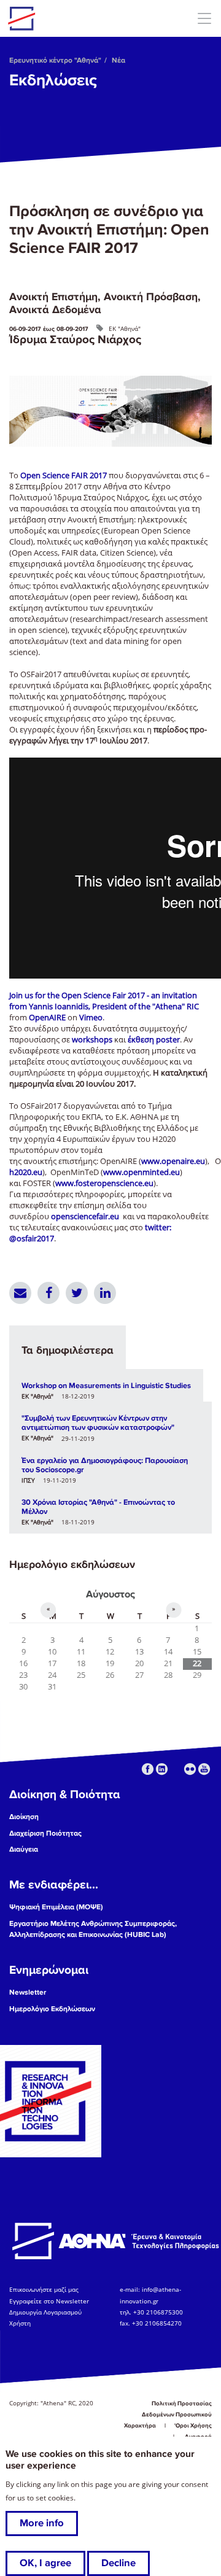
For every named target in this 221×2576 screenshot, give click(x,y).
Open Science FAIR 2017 (64, 475)
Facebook (48, 1293)
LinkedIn (105, 1293)
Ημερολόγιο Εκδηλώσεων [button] (52, 2009)
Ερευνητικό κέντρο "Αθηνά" (55, 60)
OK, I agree (45, 2563)
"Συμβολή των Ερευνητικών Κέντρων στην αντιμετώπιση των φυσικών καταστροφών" (98, 1423)
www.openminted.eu (142, 1172)
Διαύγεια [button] (24, 1849)
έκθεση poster (154, 1040)
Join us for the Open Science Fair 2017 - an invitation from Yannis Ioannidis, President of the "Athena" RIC (104, 1001)
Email (20, 1293)
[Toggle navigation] (204, 18)
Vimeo (91, 1018)
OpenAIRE (47, 1018)
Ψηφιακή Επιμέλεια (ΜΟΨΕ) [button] (56, 1907)
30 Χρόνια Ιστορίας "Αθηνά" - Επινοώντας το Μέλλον (98, 1507)
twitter (176, 1769)
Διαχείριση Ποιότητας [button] (45, 1833)
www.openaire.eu (173, 1161)
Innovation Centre (76, 18)
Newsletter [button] (28, 1992)
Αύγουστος (110, 1594)
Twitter (77, 1293)
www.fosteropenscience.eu (104, 1183)
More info (42, 2523)
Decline (118, 2563)
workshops (92, 1040)
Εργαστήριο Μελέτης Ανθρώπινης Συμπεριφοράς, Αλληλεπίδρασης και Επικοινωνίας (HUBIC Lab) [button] (93, 1929)
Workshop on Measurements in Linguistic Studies (106, 1386)
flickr (190, 1769)
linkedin (162, 1769)
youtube (204, 1769)
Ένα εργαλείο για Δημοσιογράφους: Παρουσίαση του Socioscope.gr (105, 1465)
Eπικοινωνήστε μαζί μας (44, 2289)
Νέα (118, 60)
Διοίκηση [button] (24, 1817)
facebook (148, 1769)
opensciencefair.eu (85, 1216)
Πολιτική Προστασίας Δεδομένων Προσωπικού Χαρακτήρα (168, 2415)
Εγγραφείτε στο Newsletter (50, 2301)
